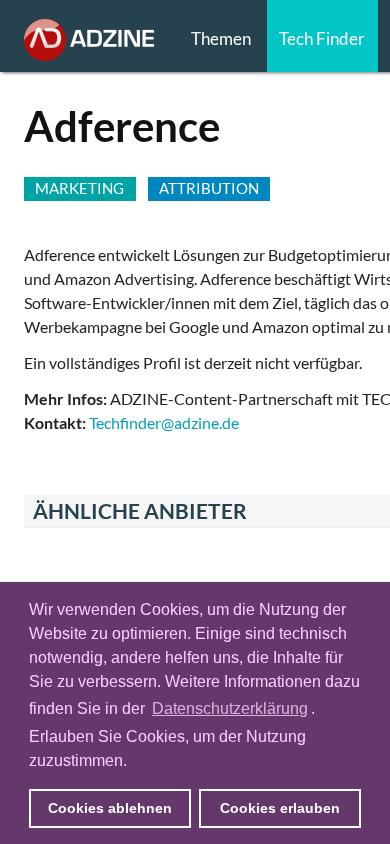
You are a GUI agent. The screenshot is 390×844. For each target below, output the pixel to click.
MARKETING (79, 188)
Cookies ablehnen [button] (110, 808)
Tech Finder (322, 38)
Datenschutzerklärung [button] (230, 708)
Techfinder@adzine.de (164, 422)
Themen (221, 38)
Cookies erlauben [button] (280, 808)
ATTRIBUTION (209, 188)
